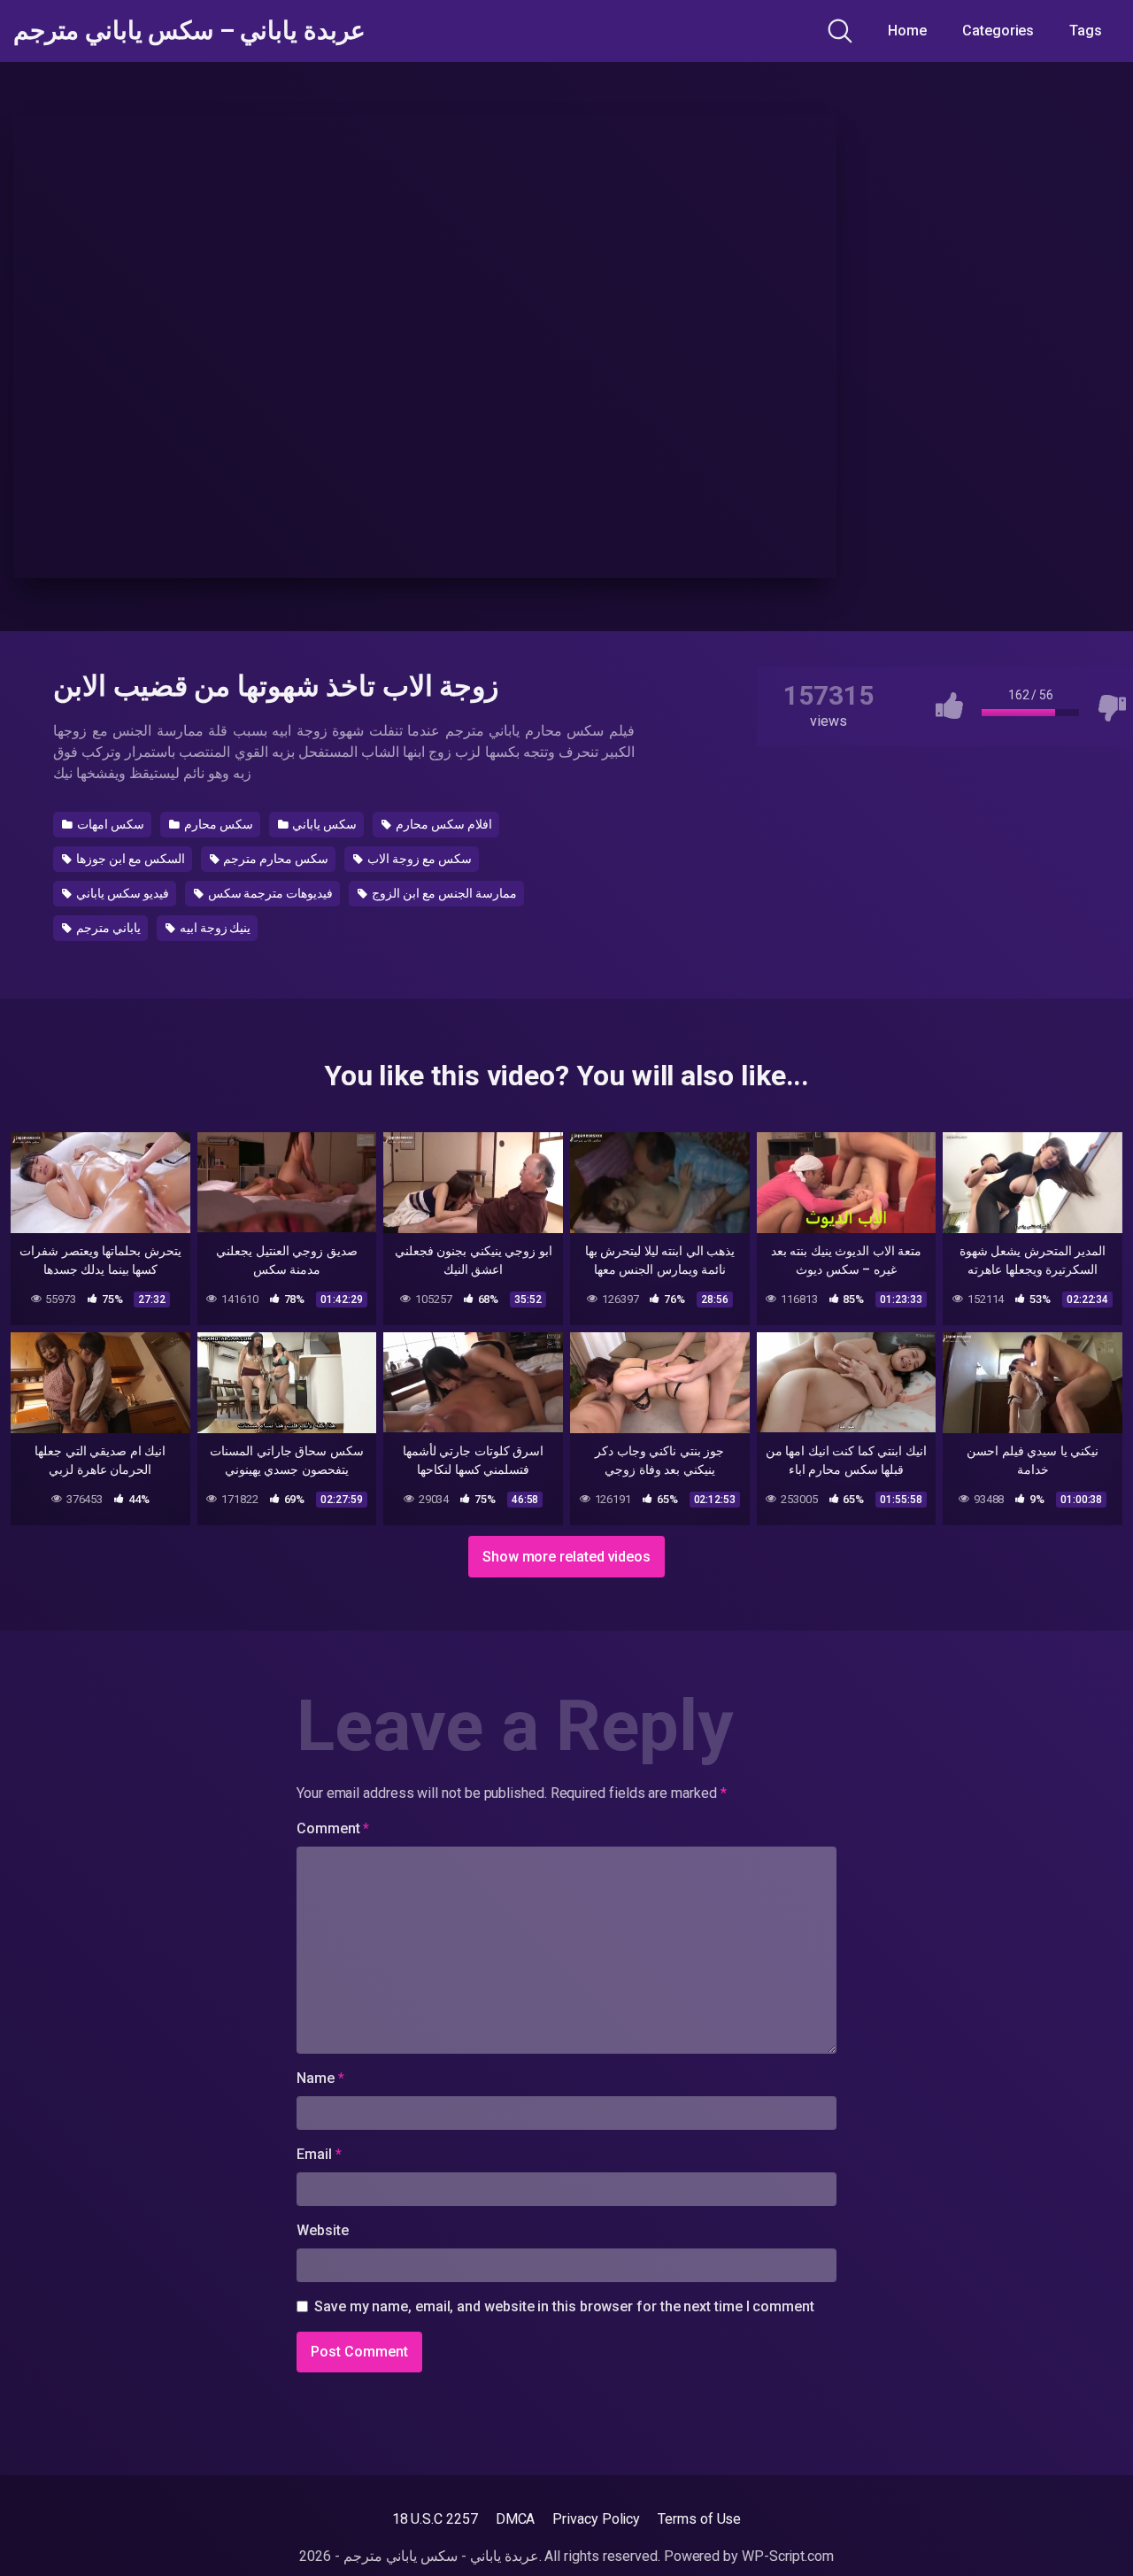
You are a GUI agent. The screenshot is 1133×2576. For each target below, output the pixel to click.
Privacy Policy (596, 2519)
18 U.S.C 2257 (435, 2519)
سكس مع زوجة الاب (418, 859)
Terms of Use (699, 2519)
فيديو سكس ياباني (121, 893)
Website (322, 2230)
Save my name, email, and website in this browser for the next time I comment (564, 2306)
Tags (1086, 31)
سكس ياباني (323, 824)
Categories (998, 31)
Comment (333, 1828)
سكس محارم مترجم (275, 859)
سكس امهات (109, 824)
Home (907, 31)
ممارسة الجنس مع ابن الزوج (443, 893)
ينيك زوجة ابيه (214, 928)
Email (319, 2154)
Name (320, 2078)
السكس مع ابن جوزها (129, 859)
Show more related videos (566, 1557)
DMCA (516, 2519)
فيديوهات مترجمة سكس (270, 893)
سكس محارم (217, 824)
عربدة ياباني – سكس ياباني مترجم (189, 31)
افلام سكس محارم (443, 824)
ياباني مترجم (107, 928)
